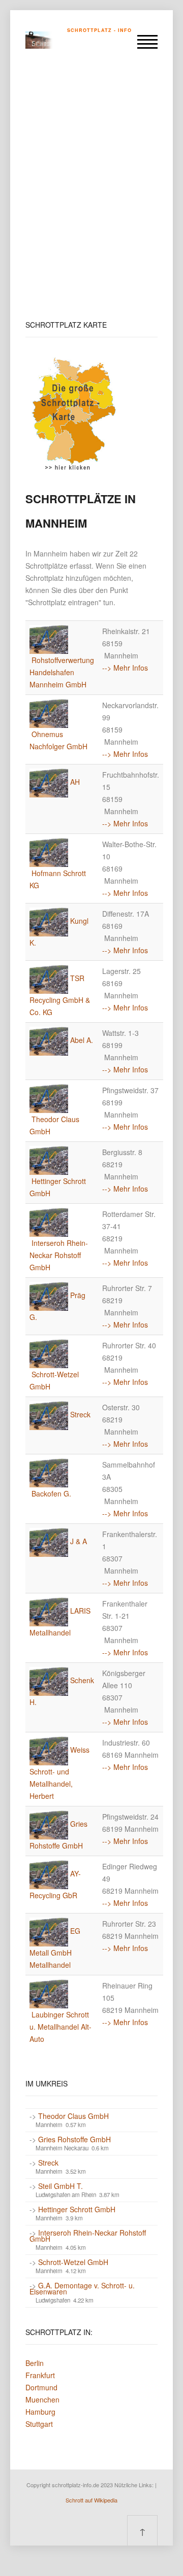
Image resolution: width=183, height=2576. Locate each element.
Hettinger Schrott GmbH (77, 2209)
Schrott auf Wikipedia (91, 2500)
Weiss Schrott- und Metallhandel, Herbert (59, 1773)
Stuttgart (39, 2424)
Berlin (35, 2363)
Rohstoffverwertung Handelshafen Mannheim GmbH (62, 672)
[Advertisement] (91, 191)
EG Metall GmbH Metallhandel (55, 1948)
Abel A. (82, 1040)
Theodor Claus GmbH (73, 2116)
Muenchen (42, 2399)
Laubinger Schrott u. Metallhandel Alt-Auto (60, 2027)
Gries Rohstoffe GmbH (74, 2139)
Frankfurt (40, 2375)
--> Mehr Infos (125, 668)
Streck (80, 1414)
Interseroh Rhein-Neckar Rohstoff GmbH (59, 1255)
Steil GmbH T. (60, 2186)
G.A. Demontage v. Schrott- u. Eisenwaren (82, 2288)
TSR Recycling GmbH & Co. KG (60, 995)
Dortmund (41, 2387)
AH (75, 782)
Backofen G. (51, 1493)
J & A (79, 1541)
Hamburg (40, 2412)
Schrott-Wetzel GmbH (73, 2262)
